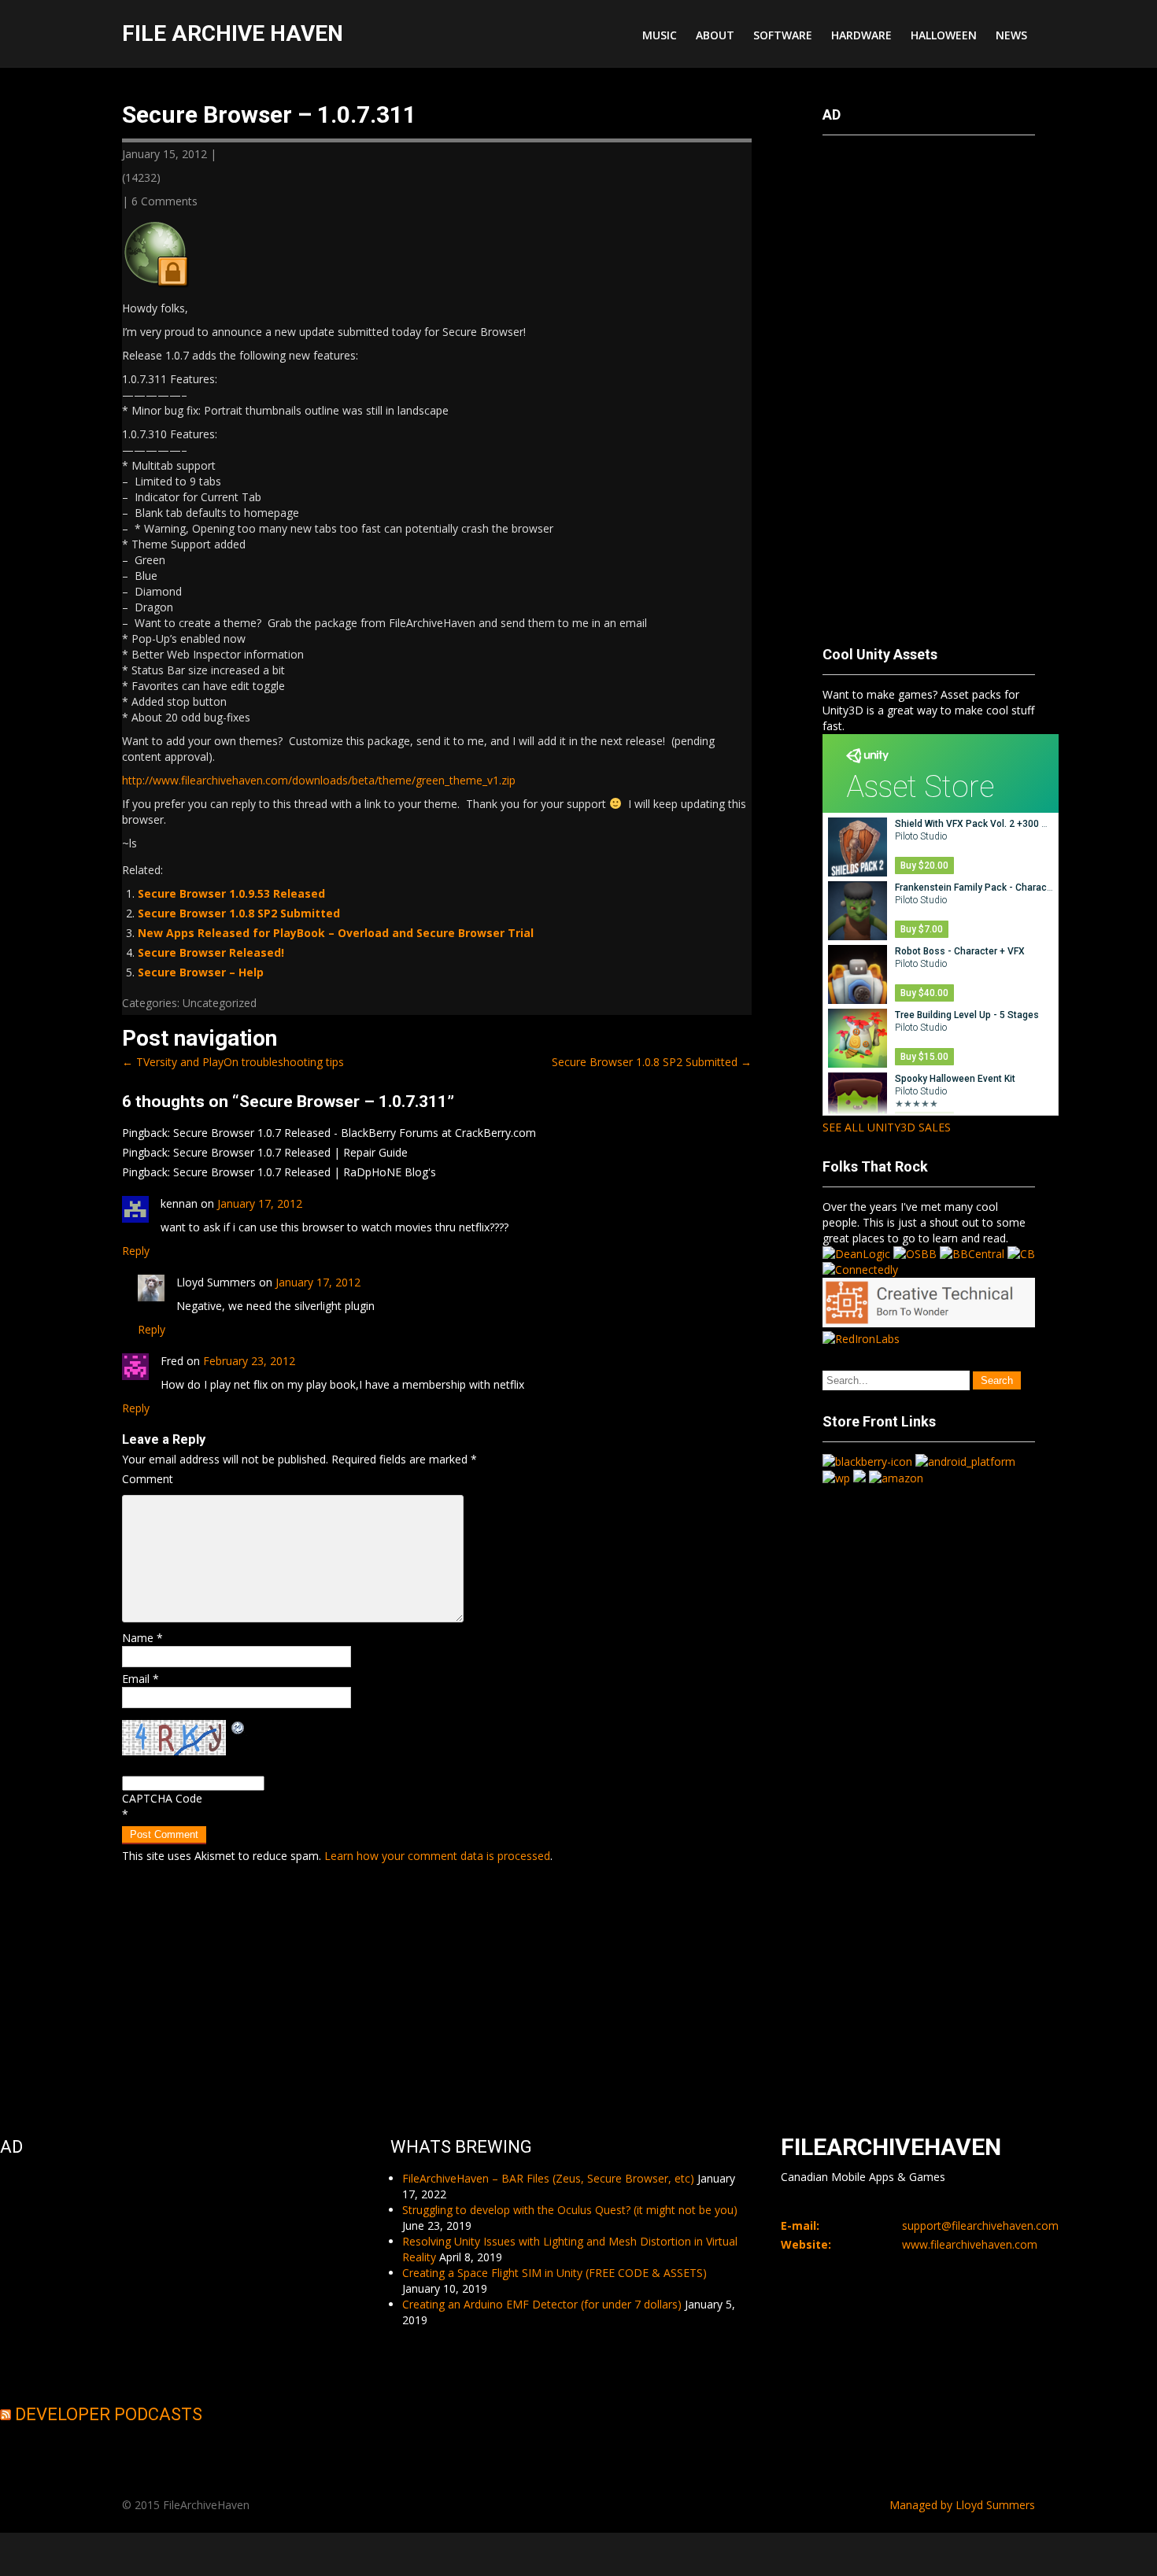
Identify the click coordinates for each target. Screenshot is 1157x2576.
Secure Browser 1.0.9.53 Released (231, 893)
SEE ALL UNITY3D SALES (887, 1127)
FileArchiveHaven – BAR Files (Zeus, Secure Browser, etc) (548, 2178)
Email (140, 1679)
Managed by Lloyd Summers (962, 2505)
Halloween (944, 35)
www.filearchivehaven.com (970, 2244)
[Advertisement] (885, 383)
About (715, 35)
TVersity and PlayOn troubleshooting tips (233, 1062)
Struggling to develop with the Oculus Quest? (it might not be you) (570, 2210)
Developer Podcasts (109, 2414)
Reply (136, 1251)
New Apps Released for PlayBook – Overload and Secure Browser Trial (336, 933)
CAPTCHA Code (162, 1798)
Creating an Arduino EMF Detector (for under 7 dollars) (542, 2304)
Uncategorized (220, 1003)
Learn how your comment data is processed (437, 1856)
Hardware (861, 35)
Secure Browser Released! (211, 952)
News (1011, 35)
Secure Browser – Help (201, 972)
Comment (148, 1479)
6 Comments (164, 201)
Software (783, 35)
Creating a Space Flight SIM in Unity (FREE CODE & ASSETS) (554, 2273)
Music (660, 35)
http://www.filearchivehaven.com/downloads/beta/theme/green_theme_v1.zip (319, 780)
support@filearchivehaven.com (980, 2225)
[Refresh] (238, 1727)
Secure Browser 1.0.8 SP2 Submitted (239, 913)
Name (142, 1638)
